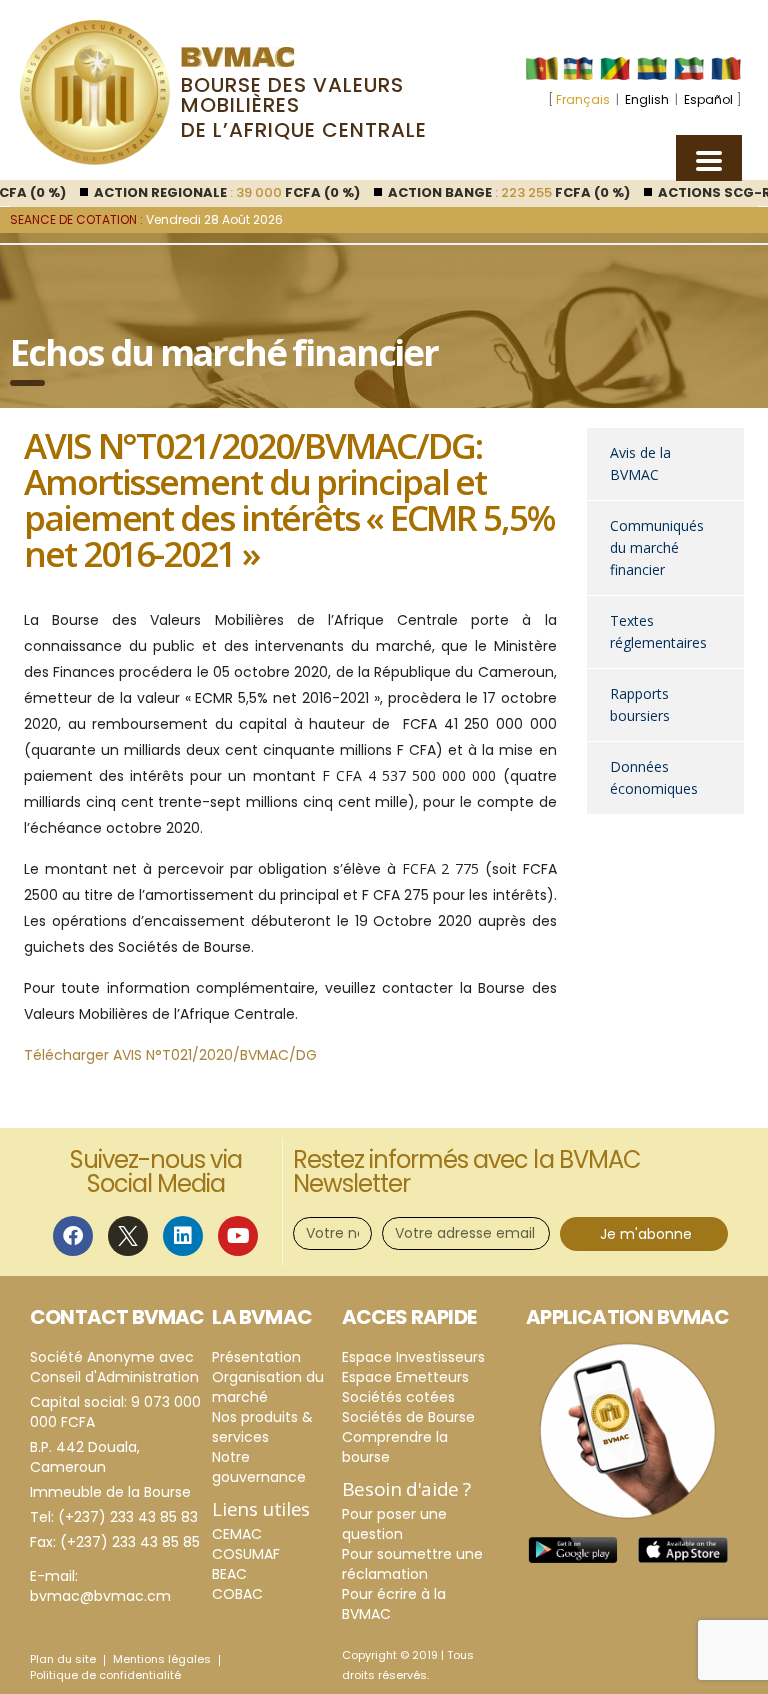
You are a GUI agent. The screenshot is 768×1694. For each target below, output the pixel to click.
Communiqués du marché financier (657, 547)
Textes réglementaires (658, 631)
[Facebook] (73, 1236)
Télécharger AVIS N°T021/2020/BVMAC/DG (170, 1055)
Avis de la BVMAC (640, 463)
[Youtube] (238, 1236)
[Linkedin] (183, 1236)
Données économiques (654, 777)
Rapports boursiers (640, 704)
